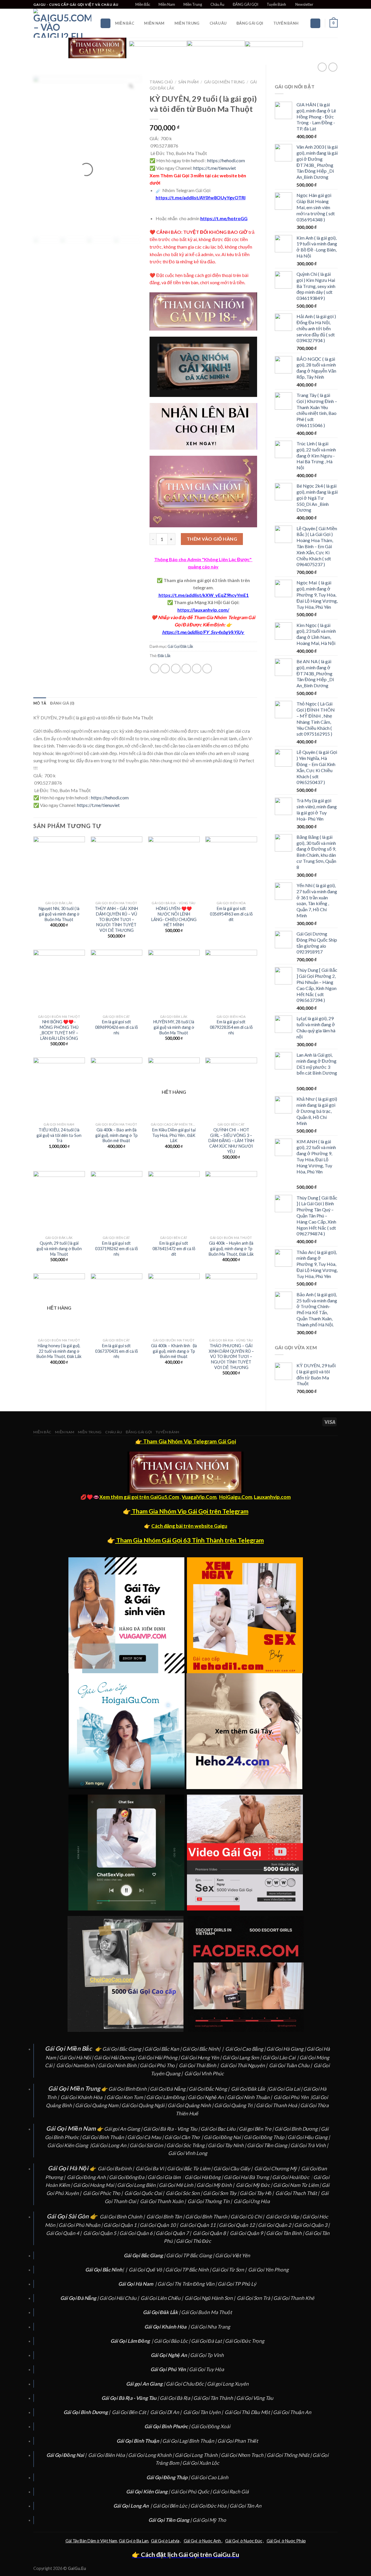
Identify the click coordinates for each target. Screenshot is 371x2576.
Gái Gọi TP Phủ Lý (237, 2284)
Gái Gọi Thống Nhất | (290, 2455)
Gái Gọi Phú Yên (291, 2097)
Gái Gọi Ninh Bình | (118, 2065)
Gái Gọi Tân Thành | (215, 2398)
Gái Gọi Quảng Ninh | (191, 2105)
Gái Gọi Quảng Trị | (235, 2105)
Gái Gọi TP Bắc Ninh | (189, 2270)
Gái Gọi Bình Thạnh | (208, 2217)
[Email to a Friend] (176, 669)
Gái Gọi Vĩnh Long (188, 2153)
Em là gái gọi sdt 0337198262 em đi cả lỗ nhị (117, 1248)
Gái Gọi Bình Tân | (166, 2217)
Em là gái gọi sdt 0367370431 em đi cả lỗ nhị (117, 1351)
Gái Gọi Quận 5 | (101, 2233)
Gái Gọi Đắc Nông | (209, 2089)
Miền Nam (167, 4)
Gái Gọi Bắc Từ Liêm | (190, 2168)
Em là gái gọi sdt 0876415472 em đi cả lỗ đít (174, 1248)
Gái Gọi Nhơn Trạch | (244, 2455)
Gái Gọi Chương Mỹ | (277, 2168)
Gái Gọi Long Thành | (198, 2455)
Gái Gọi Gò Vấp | (284, 2217)
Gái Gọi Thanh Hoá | (278, 2105)
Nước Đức (253, 2541)
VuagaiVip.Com (199, 1497)
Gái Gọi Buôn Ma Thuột (207, 2312)
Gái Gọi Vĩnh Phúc (204, 2073)
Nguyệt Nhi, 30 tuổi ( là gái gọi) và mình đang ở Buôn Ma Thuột (59, 914)
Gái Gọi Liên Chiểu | (162, 2298)
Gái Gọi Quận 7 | (174, 2233)
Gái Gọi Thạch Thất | (298, 2193)
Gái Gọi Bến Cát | (131, 2412)
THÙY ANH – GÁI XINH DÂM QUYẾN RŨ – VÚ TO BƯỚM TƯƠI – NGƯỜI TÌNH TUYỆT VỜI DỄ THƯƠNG (116, 919)
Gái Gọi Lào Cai (279, 2058)
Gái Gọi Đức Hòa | (210, 2506)
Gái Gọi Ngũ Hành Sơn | (210, 2298)
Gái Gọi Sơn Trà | (255, 2298)
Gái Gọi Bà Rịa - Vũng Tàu (170, 2129)
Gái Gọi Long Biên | (138, 2185)
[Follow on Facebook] (318, 5)
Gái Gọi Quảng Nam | (98, 2105)
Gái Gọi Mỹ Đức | (254, 2185)
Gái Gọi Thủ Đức (193, 2241)
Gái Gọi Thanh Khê (294, 2298)
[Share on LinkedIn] (207, 669)
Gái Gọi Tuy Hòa (207, 2369)
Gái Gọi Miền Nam (71, 2128)
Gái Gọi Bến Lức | (172, 2506)
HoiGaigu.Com (236, 1497)
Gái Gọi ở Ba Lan (134, 2541)
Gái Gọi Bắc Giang (122, 2049)
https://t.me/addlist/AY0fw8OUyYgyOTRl (201, 197)
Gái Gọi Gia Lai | (286, 2089)
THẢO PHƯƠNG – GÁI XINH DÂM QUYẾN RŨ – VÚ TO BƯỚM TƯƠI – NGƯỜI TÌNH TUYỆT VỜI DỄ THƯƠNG (231, 1357)
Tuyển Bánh (276, 4)
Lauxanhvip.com (272, 1497)
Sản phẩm (188, 82)
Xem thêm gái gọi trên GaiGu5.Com (139, 1497)
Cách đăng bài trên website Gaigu (189, 1526)
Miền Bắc (143, 4)
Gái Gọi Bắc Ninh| (201, 2049)
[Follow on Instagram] (324, 5)
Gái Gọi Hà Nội (75, 2058)
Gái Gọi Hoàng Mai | (95, 2185)
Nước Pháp (295, 2541)
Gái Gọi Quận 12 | (238, 2225)
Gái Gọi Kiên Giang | (69, 2145)
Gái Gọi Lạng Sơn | (242, 2058)
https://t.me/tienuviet (215, 168)
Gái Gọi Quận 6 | (138, 2233)
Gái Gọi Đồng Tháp (264, 2137)
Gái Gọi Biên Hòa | (108, 2455)
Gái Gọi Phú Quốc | (192, 2492)
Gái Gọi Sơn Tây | (221, 2193)
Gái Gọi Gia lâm (164, 2177)
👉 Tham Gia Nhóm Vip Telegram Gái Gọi (186, 1441)
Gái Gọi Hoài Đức (291, 2177)
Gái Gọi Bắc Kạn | (163, 2049)
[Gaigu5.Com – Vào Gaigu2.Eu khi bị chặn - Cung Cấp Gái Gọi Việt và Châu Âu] (62, 23)
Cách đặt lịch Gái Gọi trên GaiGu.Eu (189, 2555)
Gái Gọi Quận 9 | (248, 2233)
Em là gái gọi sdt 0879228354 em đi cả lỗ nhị (231, 1027)
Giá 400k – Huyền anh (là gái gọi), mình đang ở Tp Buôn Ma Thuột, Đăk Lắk (231, 1248)
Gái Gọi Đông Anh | (88, 2177)
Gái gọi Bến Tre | (257, 2129)
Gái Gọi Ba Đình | (116, 2168)
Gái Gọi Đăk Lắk (180, 646)
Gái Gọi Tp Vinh (207, 2355)
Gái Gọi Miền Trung (224, 82)
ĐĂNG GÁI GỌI (245, 4)
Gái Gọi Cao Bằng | (246, 2049)
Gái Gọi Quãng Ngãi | (144, 2105)
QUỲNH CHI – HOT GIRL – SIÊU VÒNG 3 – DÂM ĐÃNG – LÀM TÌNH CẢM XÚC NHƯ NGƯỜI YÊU (231, 1141)
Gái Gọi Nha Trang (210, 2327)
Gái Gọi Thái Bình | (199, 2065)
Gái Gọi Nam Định (76, 2065)
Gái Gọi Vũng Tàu (255, 2398)
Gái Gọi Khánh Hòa (81, 2097)
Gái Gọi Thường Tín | (210, 2201)
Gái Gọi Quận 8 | (211, 2233)
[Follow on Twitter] (329, 5)
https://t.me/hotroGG (224, 218)
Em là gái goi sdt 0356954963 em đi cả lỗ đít (231, 914)
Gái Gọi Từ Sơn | (230, 2270)
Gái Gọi (158, 2541)
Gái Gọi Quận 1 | (122, 2225)
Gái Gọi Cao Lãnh (210, 2477)
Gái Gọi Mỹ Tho (209, 2520)
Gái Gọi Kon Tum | (126, 2097)
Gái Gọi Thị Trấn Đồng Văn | (188, 2284)
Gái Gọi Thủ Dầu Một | (249, 2412)
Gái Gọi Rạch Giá (231, 2492)
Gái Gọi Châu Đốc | (186, 2384)
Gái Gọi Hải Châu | (120, 2298)
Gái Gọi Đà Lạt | (208, 2341)
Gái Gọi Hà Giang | (287, 2049)
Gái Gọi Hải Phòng (158, 2058)
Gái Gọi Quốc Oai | (145, 2193)
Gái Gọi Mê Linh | (178, 2185)
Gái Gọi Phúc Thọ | (103, 2193)
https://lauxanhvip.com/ (203, 610)
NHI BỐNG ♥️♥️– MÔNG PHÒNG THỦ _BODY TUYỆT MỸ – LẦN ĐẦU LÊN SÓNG (59, 1030)
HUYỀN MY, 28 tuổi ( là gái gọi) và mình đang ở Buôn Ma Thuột (174, 1027)
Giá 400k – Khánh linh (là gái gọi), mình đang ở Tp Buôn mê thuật (174, 1351)
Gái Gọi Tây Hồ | (257, 2193)
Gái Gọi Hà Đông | (204, 2177)
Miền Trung (193, 4)
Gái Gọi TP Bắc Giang (189, 2255)
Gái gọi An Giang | (124, 2129)
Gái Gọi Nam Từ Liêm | (297, 2185)
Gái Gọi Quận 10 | (159, 2225)
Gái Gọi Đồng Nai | (224, 2137)
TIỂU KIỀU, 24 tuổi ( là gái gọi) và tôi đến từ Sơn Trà (59, 1135)
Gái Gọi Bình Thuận (103, 2137)
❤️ (154, 617)
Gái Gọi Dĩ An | (166, 2412)
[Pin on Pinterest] (186, 669)
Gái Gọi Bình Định (128, 2089)
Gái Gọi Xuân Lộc (201, 2463)
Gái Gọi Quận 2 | (276, 2225)
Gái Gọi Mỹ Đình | (216, 2185)
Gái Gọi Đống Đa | (128, 2177)
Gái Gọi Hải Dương (114, 2058)
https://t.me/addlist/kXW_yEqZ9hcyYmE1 (204, 595)
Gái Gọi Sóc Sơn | (184, 2193)
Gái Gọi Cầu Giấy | (233, 2168)
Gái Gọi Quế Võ (146, 2270)
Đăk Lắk (164, 656)
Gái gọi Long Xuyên (228, 2384)
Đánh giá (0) (62, 703)
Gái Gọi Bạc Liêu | (220, 2129)
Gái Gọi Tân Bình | (285, 2233)
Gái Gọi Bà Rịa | (177, 2398)
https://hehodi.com (226, 160)
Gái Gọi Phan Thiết (238, 2441)
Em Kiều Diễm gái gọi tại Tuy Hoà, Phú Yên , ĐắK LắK (174, 1135)
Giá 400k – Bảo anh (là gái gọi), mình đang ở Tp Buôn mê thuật (117, 1135)
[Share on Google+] (197, 669)
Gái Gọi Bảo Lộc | (172, 2341)
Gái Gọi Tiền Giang (267, 2145)
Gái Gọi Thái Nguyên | (244, 2065)
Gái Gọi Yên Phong (269, 2270)
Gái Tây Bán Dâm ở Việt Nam (91, 2541)
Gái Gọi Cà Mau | (145, 2137)
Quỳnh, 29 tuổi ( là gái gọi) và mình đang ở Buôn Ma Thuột (59, 1248)
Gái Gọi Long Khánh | (151, 2455)
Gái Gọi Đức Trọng (245, 2341)
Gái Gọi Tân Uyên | (203, 2412)
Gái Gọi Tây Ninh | (227, 2145)
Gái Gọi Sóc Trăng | (187, 2145)
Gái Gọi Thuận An (292, 2412)
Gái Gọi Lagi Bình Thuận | (190, 2441)
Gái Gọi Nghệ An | (207, 2097)
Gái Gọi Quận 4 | (64, 2233)
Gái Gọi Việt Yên (233, 2255)
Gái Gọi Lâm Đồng (165, 2097)
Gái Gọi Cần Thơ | (184, 2137)
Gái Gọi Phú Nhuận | (81, 2225)
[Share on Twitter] (165, 669)
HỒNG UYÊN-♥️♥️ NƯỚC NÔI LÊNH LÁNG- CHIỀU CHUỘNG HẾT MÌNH (174, 917)
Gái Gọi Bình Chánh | (123, 2217)
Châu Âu (217, 4)
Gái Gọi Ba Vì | (151, 2168)
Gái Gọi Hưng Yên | (201, 2058)
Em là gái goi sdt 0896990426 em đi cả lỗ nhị (117, 1027)
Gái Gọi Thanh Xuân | (163, 2201)
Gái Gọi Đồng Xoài (211, 2426)
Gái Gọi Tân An (245, 2506)
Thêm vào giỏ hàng (212, 539)
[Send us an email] (335, 5)
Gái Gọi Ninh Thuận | (250, 2097)
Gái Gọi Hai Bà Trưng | (248, 2177)
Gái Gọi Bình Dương (296, 2129)
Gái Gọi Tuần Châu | (291, 2065)
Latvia (174, 2541)
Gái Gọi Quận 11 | (199, 2225)
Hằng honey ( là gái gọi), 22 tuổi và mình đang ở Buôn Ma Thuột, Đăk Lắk (59, 1351)
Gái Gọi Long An (109, 2145)
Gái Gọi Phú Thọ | (159, 2065)
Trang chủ (161, 82)
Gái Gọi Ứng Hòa (252, 2201)
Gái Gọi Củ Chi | (248, 2217)
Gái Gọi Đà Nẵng (168, 2089)
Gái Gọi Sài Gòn (146, 2145)
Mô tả (40, 703)
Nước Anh (212, 2541)
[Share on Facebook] (155, 669)
